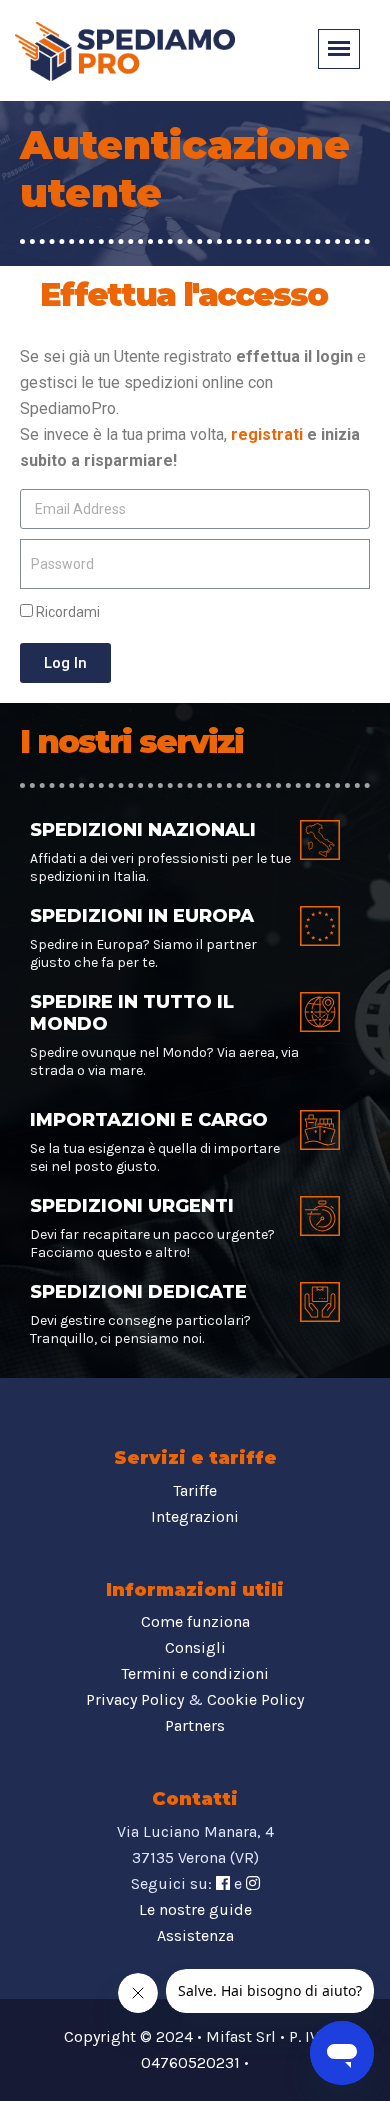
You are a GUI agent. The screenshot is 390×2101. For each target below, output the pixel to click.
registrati (267, 434)
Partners (195, 1725)
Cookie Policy (255, 1699)
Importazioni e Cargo (149, 1120)
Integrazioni (195, 1516)
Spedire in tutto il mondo (132, 1013)
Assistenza (195, 1935)
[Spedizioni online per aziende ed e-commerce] (125, 49)
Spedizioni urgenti (132, 1206)
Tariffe (195, 1490)
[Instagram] (253, 1883)
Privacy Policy (135, 1699)
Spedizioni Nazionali (143, 830)
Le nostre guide (195, 1909)
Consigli (195, 1647)
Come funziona (195, 1621)
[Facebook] (223, 1883)
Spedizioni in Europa (142, 916)
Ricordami (66, 612)
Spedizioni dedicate (138, 1292)
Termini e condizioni (195, 1673)
